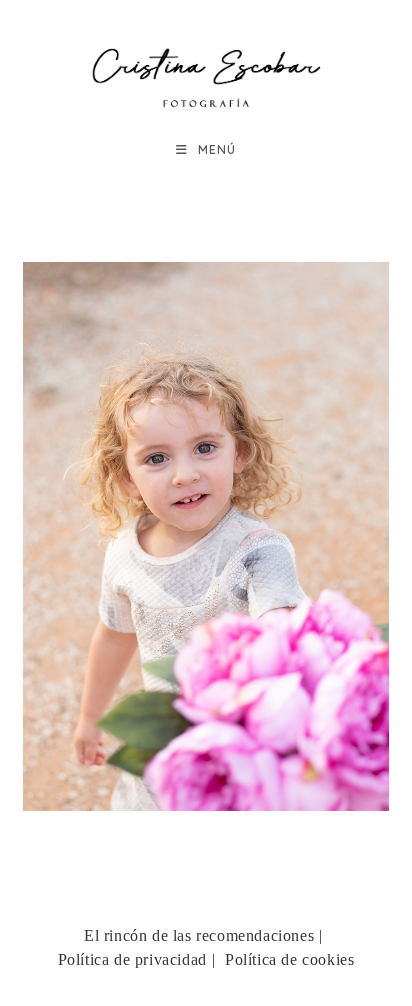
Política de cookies (289, 959)
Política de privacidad (132, 959)
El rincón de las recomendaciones (199, 935)
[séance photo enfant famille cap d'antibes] (206, 536)
